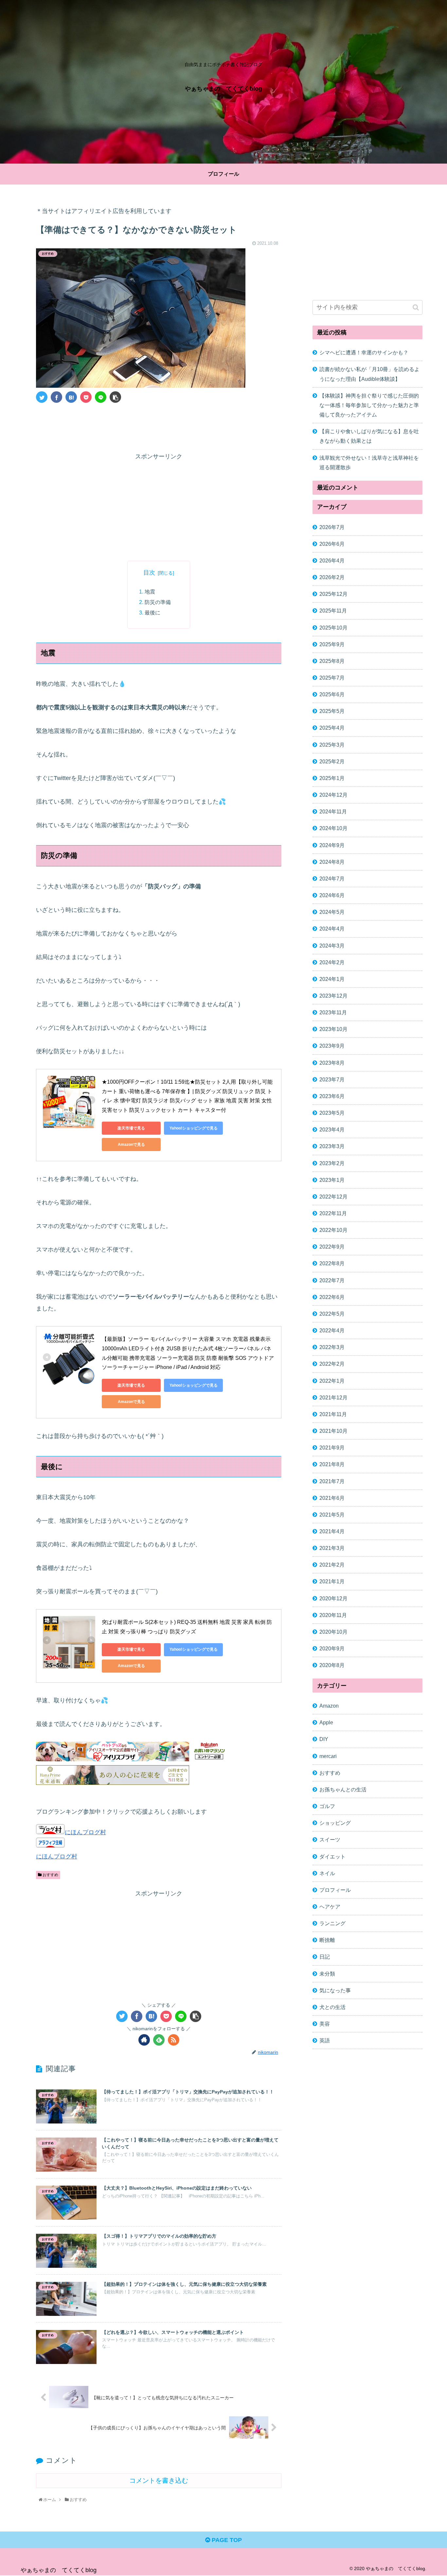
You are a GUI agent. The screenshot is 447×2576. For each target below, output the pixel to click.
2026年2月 (332, 577)
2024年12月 (333, 795)
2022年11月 (333, 1213)
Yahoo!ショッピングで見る (194, 1128)
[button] (416, 307)
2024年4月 (332, 929)
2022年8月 (332, 1263)
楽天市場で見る (131, 1128)
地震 (150, 592)
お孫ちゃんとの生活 (343, 1789)
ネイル (327, 1873)
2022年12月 (333, 1197)
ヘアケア (330, 1907)
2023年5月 (332, 1113)
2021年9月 (332, 1448)
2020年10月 (333, 1632)
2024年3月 (332, 945)
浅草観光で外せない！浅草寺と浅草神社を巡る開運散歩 (369, 462)
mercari (328, 1756)
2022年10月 (333, 1230)
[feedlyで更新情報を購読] (159, 2040)
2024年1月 (332, 979)
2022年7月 (332, 1280)
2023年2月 (332, 1163)
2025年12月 (333, 594)
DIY (324, 1739)
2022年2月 (332, 1364)
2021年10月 (333, 1431)
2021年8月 (332, 1464)
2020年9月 (332, 1648)
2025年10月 (333, 627)
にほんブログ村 (85, 1832)
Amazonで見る (131, 1145)
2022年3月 (332, 1347)
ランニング (332, 1923)
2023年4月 (332, 1129)
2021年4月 (332, 1531)
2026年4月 (332, 560)
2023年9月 (332, 1046)
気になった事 (335, 1990)
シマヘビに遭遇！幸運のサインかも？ (364, 352)
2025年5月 (332, 711)
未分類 (327, 1974)
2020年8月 (332, 1665)
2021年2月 (332, 1565)
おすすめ (50, 1875)
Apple (326, 1722)
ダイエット (332, 1856)
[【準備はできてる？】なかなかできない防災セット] (71, 397)
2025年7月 (332, 678)
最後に (152, 613)
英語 (325, 2040)
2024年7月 (332, 879)
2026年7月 (332, 527)
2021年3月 (332, 1548)
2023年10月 (333, 1029)
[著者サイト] (144, 2040)
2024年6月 (332, 895)
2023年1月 (332, 1180)
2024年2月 (332, 962)
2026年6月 (332, 544)
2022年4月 (332, 1330)
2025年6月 (332, 694)
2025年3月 (332, 745)
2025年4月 (332, 728)
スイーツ (330, 1839)
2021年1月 (332, 1581)
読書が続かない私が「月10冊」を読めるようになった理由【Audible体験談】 (369, 374)
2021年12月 (333, 1397)
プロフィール (335, 1890)
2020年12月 (333, 1598)
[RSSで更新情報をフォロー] (174, 2040)
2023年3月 (332, 1146)
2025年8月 (332, 661)
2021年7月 (332, 1481)
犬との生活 (332, 2007)
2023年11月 (333, 1012)
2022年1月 (332, 1381)
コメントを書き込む (159, 2480)
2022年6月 (332, 1297)
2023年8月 (332, 1063)
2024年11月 (333, 811)
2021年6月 (332, 1498)
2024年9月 (332, 845)
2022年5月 (332, 1314)
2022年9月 (332, 1247)
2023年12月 (333, 996)
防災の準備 (158, 602)
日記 (325, 1957)
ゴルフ (327, 1806)
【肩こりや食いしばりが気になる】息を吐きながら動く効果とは (369, 436)
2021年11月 (333, 1414)
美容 (325, 2024)
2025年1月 (332, 778)
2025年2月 (332, 761)
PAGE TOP (226, 2540)
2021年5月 (332, 1515)
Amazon (329, 1706)
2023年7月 (332, 1079)
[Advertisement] (159, 426)
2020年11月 (333, 1615)
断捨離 (327, 1940)
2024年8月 (332, 862)
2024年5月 (332, 912)
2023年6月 (332, 1096)
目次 (149, 573)
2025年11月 (333, 611)
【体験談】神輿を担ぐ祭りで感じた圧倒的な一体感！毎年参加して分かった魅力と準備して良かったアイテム (369, 405)
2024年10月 (333, 828)
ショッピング (335, 1823)
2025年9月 (332, 644)
